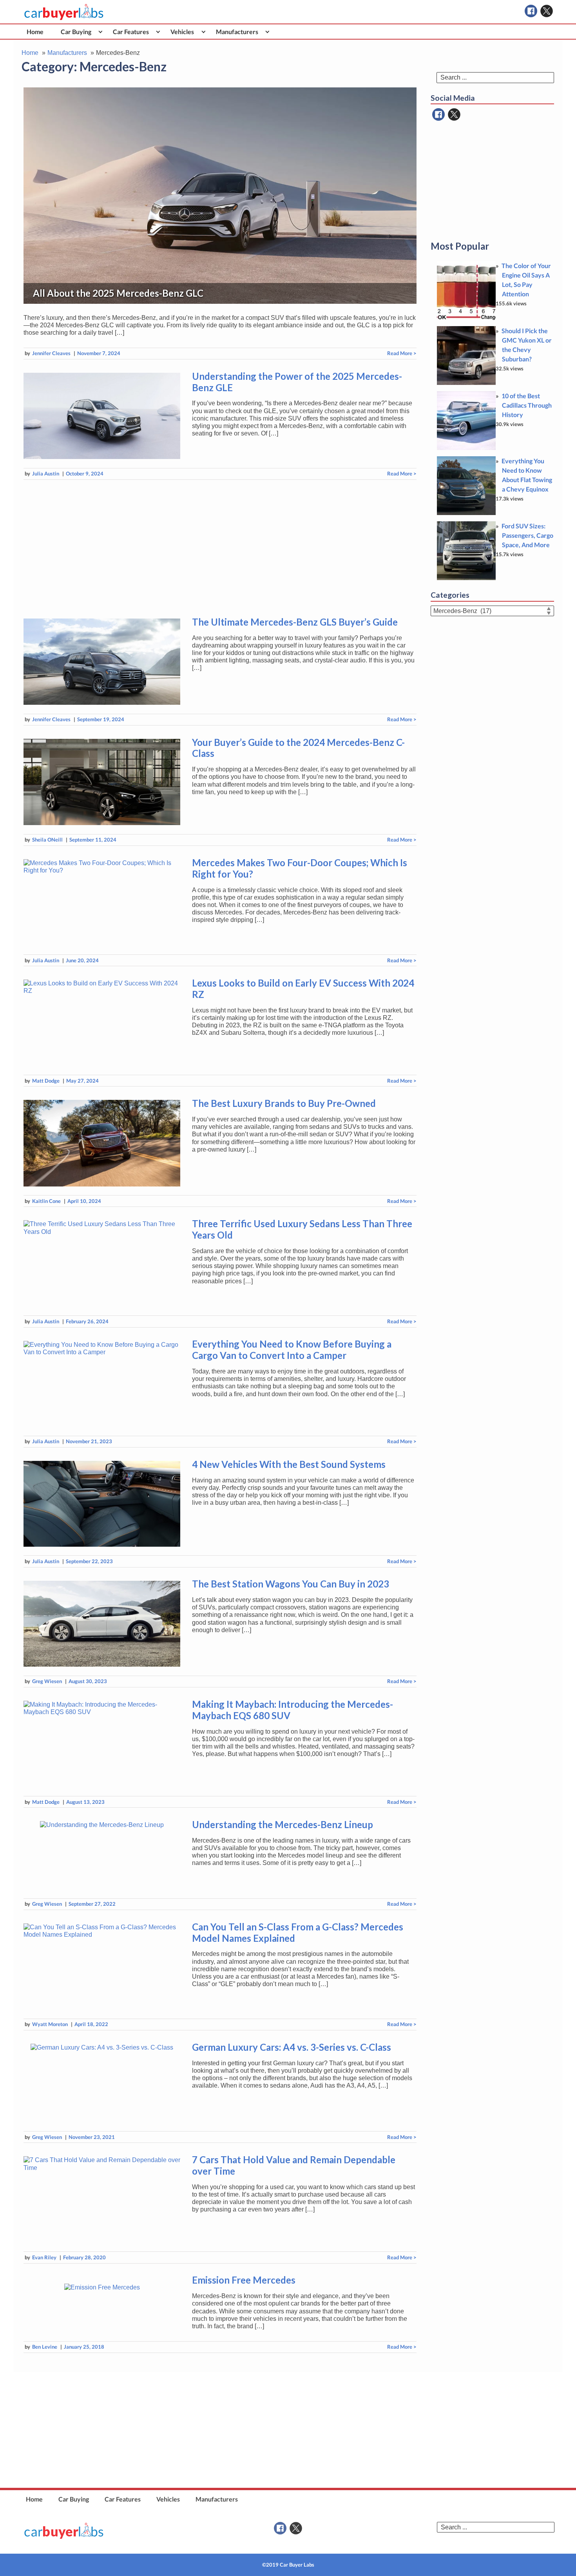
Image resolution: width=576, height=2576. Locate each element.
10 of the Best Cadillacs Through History (527, 405)
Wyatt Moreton (50, 2024)
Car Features (131, 32)
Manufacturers (237, 32)
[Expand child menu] (101, 32)
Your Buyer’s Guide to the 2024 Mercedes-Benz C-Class (298, 748)
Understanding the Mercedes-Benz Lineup (283, 1824)
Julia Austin (46, 473)
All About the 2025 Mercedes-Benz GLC (118, 293)
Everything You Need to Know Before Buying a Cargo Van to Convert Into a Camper (292, 1350)
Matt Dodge (46, 1081)
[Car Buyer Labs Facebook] (531, 11)
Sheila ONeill (47, 840)
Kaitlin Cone (46, 1201)
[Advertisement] (220, 547)
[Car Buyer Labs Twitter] (547, 11)
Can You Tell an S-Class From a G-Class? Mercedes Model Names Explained (298, 1932)
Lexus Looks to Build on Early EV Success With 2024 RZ (303, 989)
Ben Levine (45, 2347)
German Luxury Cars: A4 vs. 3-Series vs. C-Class (292, 2047)
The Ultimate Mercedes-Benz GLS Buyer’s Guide (295, 622)
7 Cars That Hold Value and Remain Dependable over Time (294, 2165)
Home (35, 32)
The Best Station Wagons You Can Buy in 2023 (291, 1584)
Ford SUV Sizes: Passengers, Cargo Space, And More (527, 535)
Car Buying (76, 32)
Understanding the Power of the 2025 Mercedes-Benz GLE (297, 382)
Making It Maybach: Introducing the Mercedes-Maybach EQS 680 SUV (293, 1710)
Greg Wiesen (47, 1681)
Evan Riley (44, 2257)
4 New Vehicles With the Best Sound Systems (289, 1464)
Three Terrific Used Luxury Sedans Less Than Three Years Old (302, 1229)
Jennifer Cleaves (51, 353)
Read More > (402, 353)
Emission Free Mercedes (244, 2280)
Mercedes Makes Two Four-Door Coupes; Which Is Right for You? (300, 868)
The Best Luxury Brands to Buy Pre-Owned (284, 1103)
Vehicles (182, 32)
